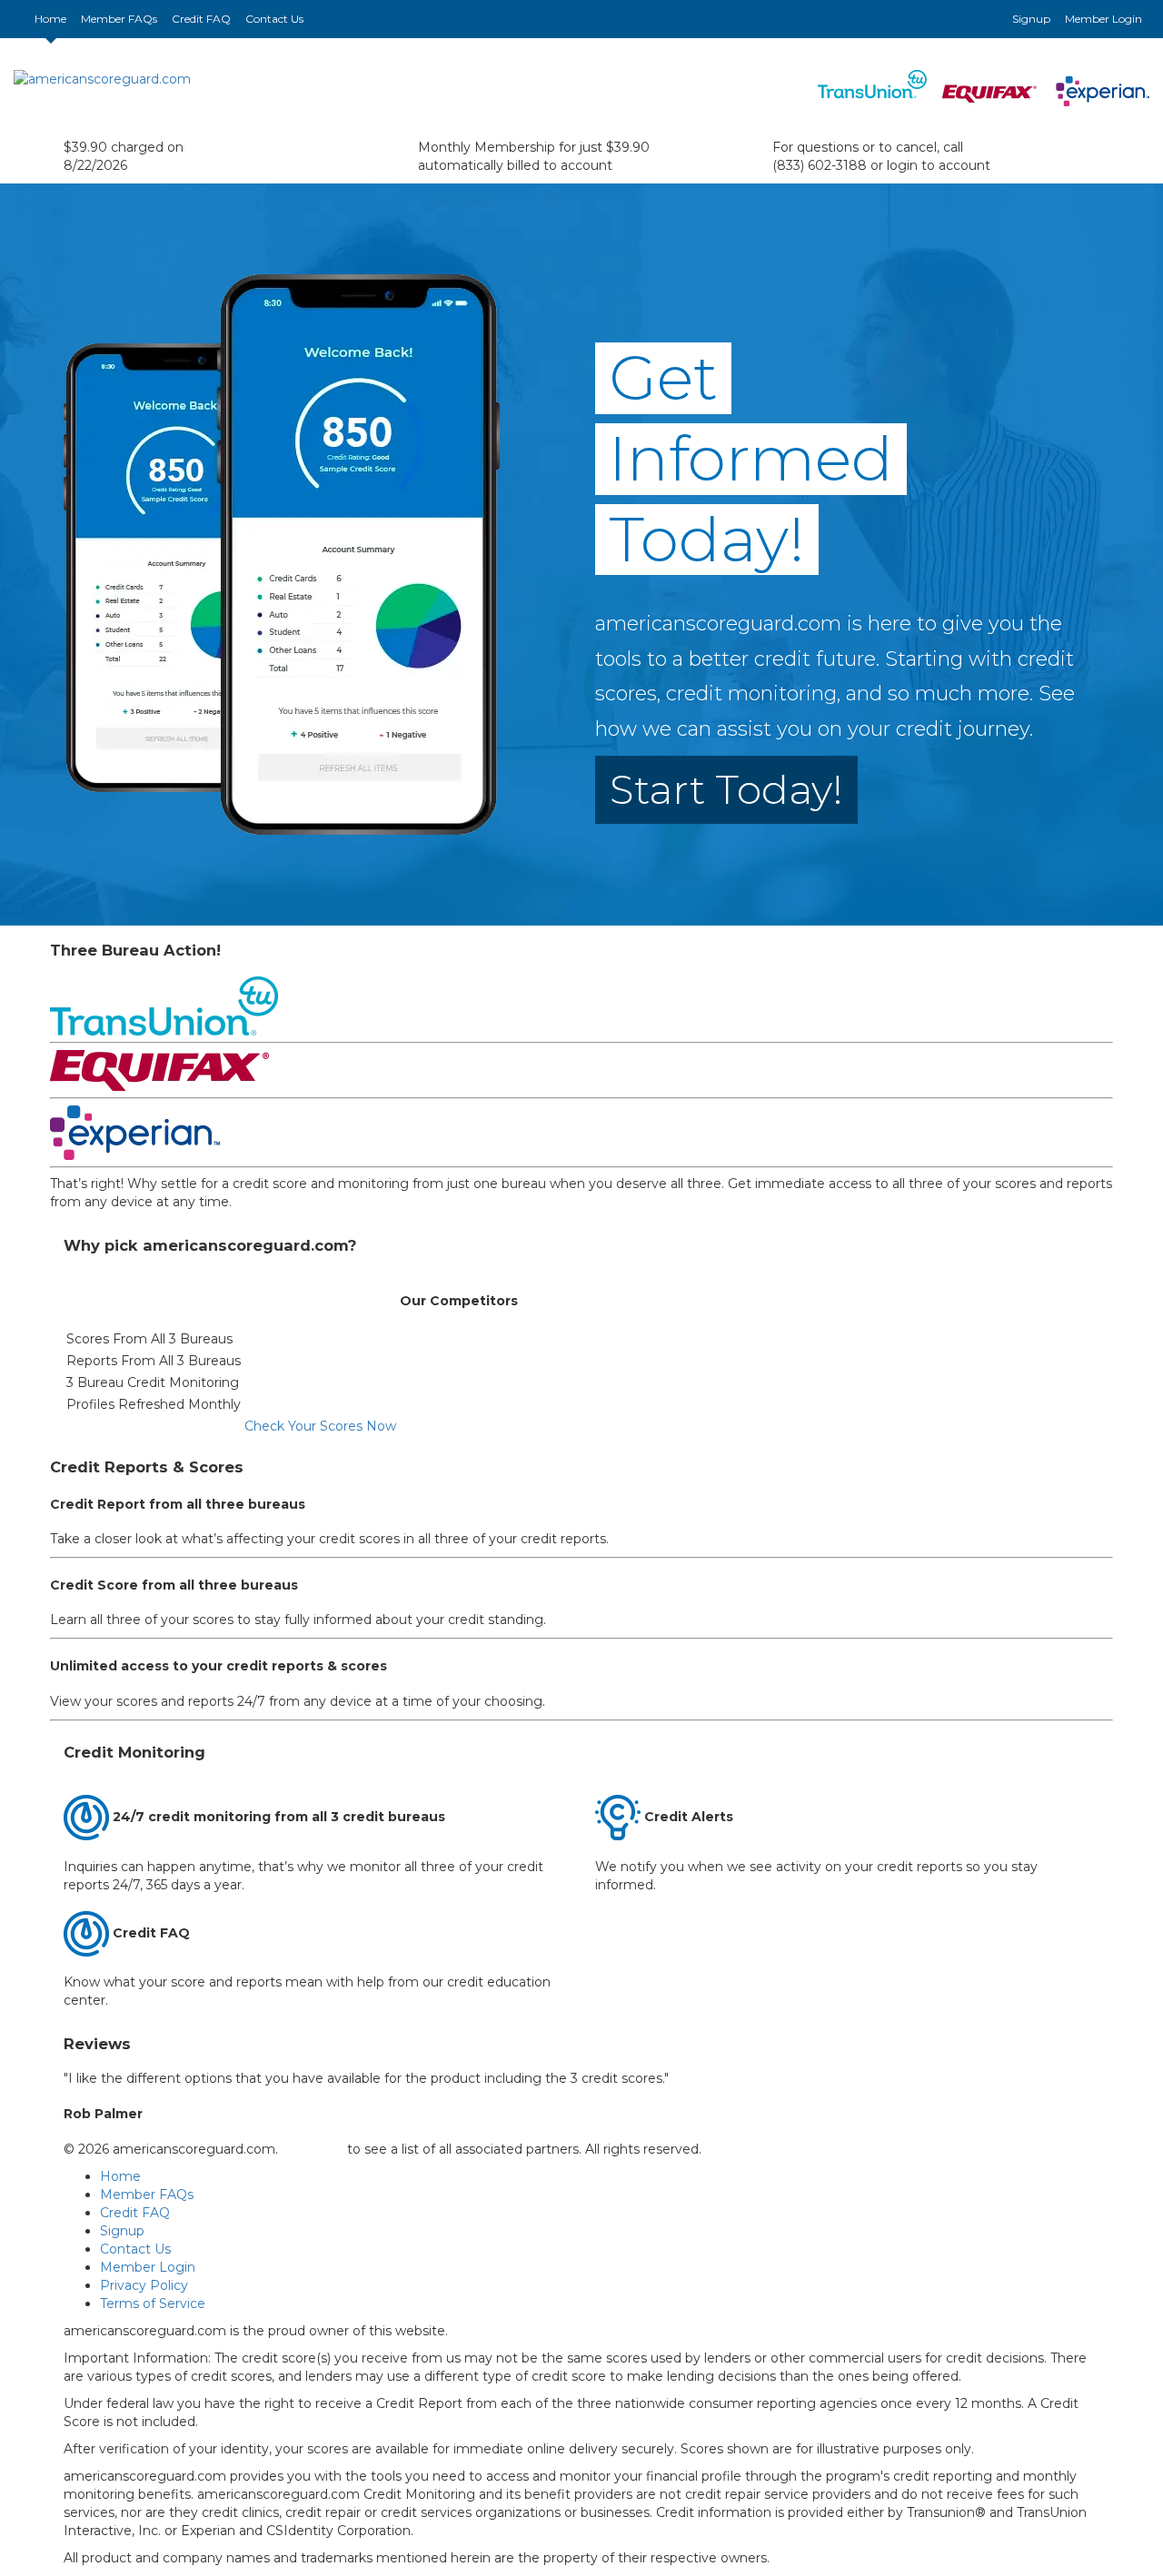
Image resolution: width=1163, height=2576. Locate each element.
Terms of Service (153, 2304)
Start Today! (726, 789)
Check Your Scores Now (320, 1426)
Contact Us (274, 19)
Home (54, 18)
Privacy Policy (144, 2285)
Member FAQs (119, 19)
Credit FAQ (201, 19)
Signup (1031, 19)
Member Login (1103, 19)
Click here (313, 2149)
